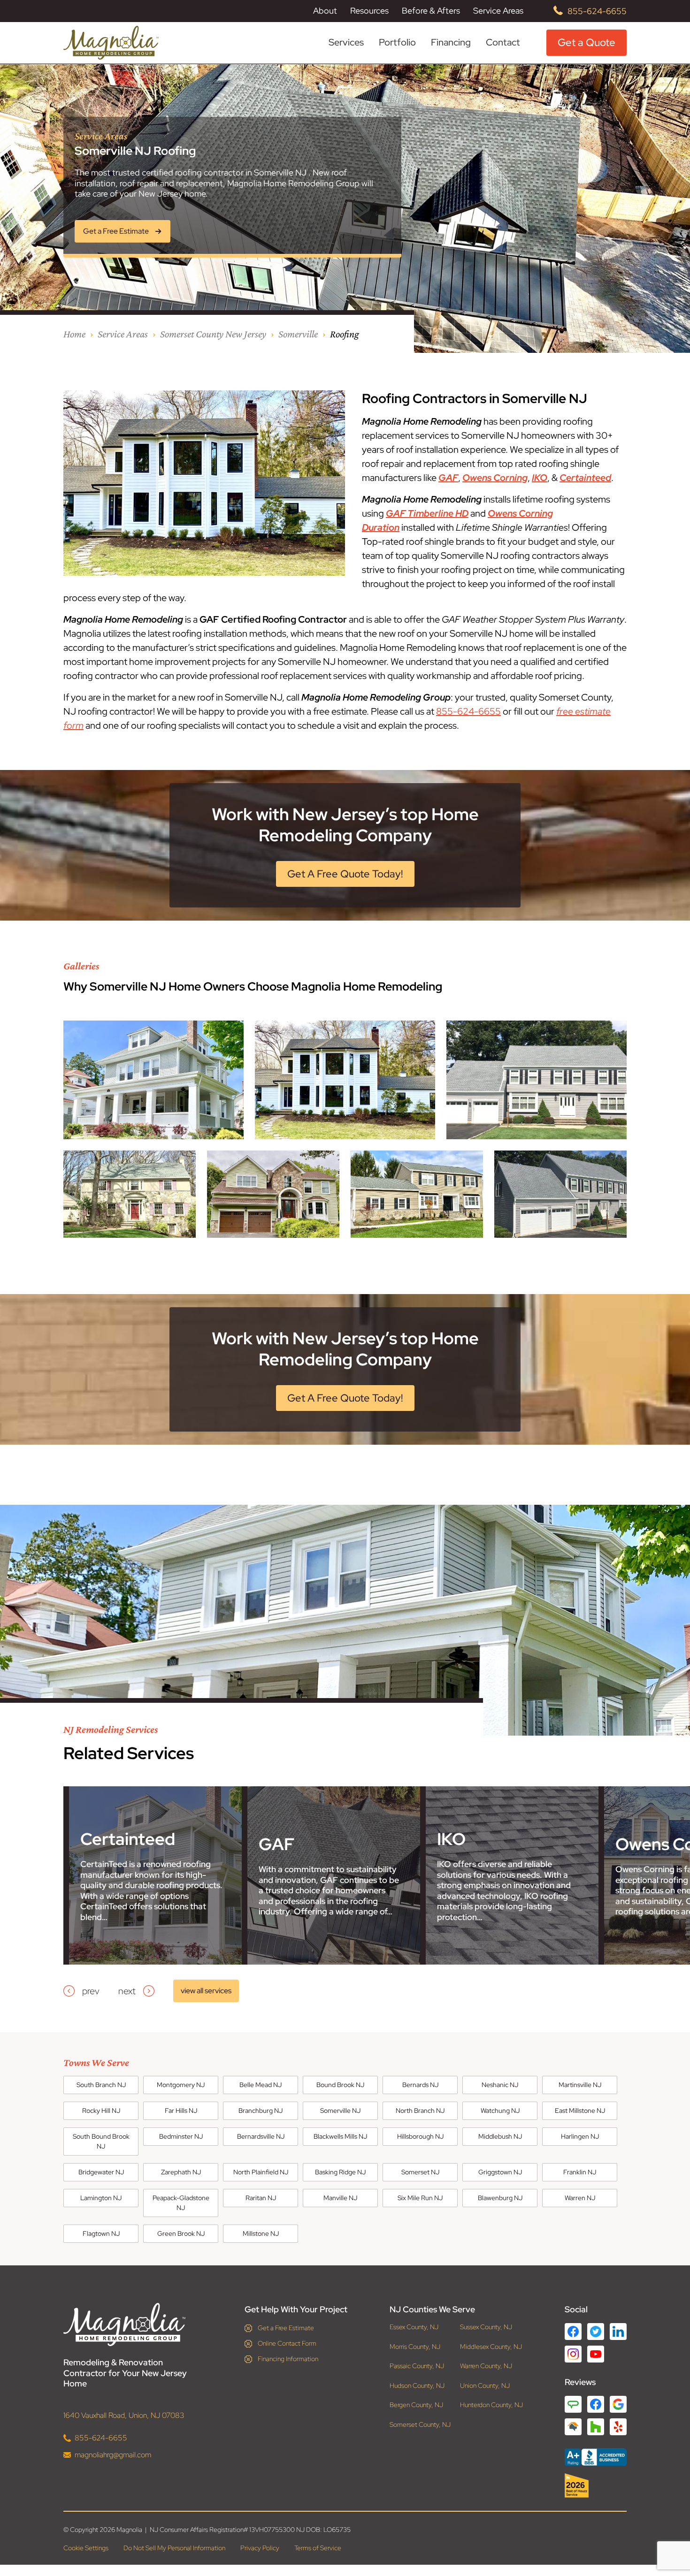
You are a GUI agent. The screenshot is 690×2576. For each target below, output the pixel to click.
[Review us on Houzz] (596, 2427)
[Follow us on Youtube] (596, 2354)
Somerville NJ (340, 2111)
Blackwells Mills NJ (340, 2136)
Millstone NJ (261, 2233)
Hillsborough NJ (420, 2136)
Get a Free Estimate (286, 2328)
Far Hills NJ (181, 2111)
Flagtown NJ (101, 2233)
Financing (451, 42)
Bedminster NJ (181, 2136)
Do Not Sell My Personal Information (174, 2548)
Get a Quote (586, 42)
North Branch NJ (420, 2111)
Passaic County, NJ (417, 2366)
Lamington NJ (101, 2198)
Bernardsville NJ (261, 2136)
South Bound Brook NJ (101, 2141)
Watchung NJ (500, 2111)
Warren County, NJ (486, 2366)
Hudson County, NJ (417, 2386)
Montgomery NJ (181, 2085)
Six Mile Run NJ (420, 2198)
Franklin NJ (580, 2172)
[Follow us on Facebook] (573, 2332)
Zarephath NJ (181, 2172)
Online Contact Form (287, 2343)
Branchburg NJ (261, 2111)
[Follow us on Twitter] (596, 2332)
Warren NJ (580, 2198)
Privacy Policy (260, 2548)
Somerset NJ (420, 2172)
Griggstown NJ (500, 2172)
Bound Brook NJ (340, 2085)
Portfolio (397, 42)
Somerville (298, 334)
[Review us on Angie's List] (573, 2404)
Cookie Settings (86, 2548)
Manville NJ (340, 2198)
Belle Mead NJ (261, 2085)
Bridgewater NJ (101, 2172)
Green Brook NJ (181, 2233)
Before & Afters (431, 11)
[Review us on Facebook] (596, 2404)
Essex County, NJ (414, 2327)
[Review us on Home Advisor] (573, 2427)
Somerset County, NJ (420, 2425)
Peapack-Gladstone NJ (181, 2203)
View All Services (206, 1991)
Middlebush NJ (500, 2136)
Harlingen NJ (580, 2136)
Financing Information (288, 2359)
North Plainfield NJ (261, 2172)
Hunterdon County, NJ (491, 2405)
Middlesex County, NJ (491, 2347)
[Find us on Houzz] (596, 2485)
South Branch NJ (101, 2085)
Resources (369, 11)
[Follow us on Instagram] (573, 2354)
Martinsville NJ (580, 2085)
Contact (503, 42)
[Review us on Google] (618, 2404)
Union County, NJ (485, 2386)
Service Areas (498, 11)
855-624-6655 (597, 11)
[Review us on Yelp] (618, 2427)
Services (346, 42)
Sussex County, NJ (486, 2327)
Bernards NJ (420, 2085)
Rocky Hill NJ (101, 2111)
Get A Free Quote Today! (345, 874)
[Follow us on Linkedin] (618, 2332)
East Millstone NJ (580, 2111)
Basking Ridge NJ (340, 2172)
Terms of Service (318, 2548)
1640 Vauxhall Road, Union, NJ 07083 (124, 2415)
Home (74, 334)
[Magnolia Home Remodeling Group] (111, 43)
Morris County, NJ (415, 2347)
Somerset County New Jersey (213, 334)
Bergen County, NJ (416, 2405)
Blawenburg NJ (500, 2198)
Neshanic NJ (500, 2085)
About (325, 11)
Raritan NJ (261, 2198)
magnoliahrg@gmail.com (113, 2455)
